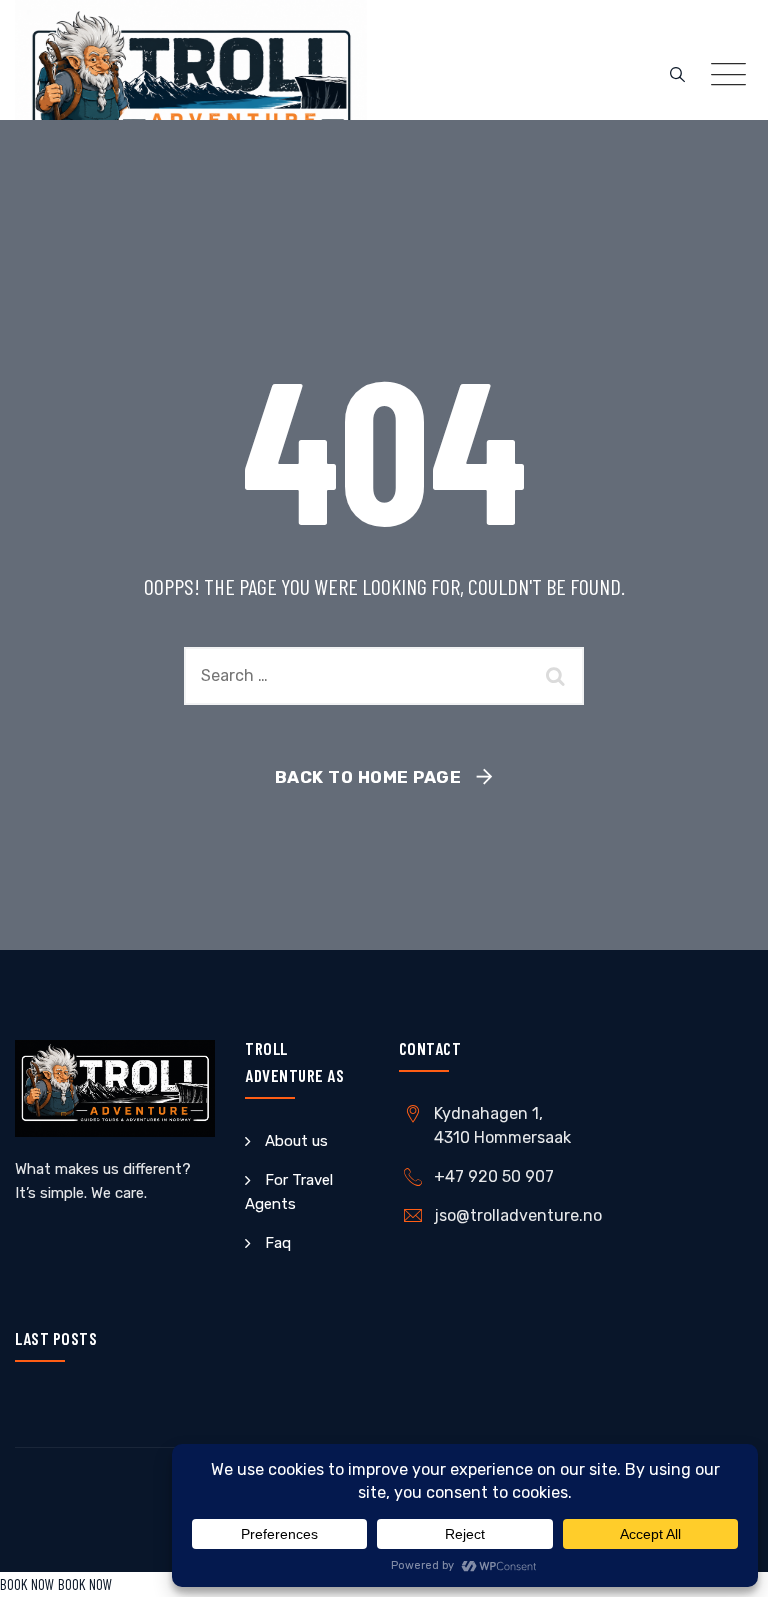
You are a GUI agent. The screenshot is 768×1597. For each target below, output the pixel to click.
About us (296, 1141)
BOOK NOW (27, 1584)
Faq (278, 1243)
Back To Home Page (368, 777)
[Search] (677, 75)
